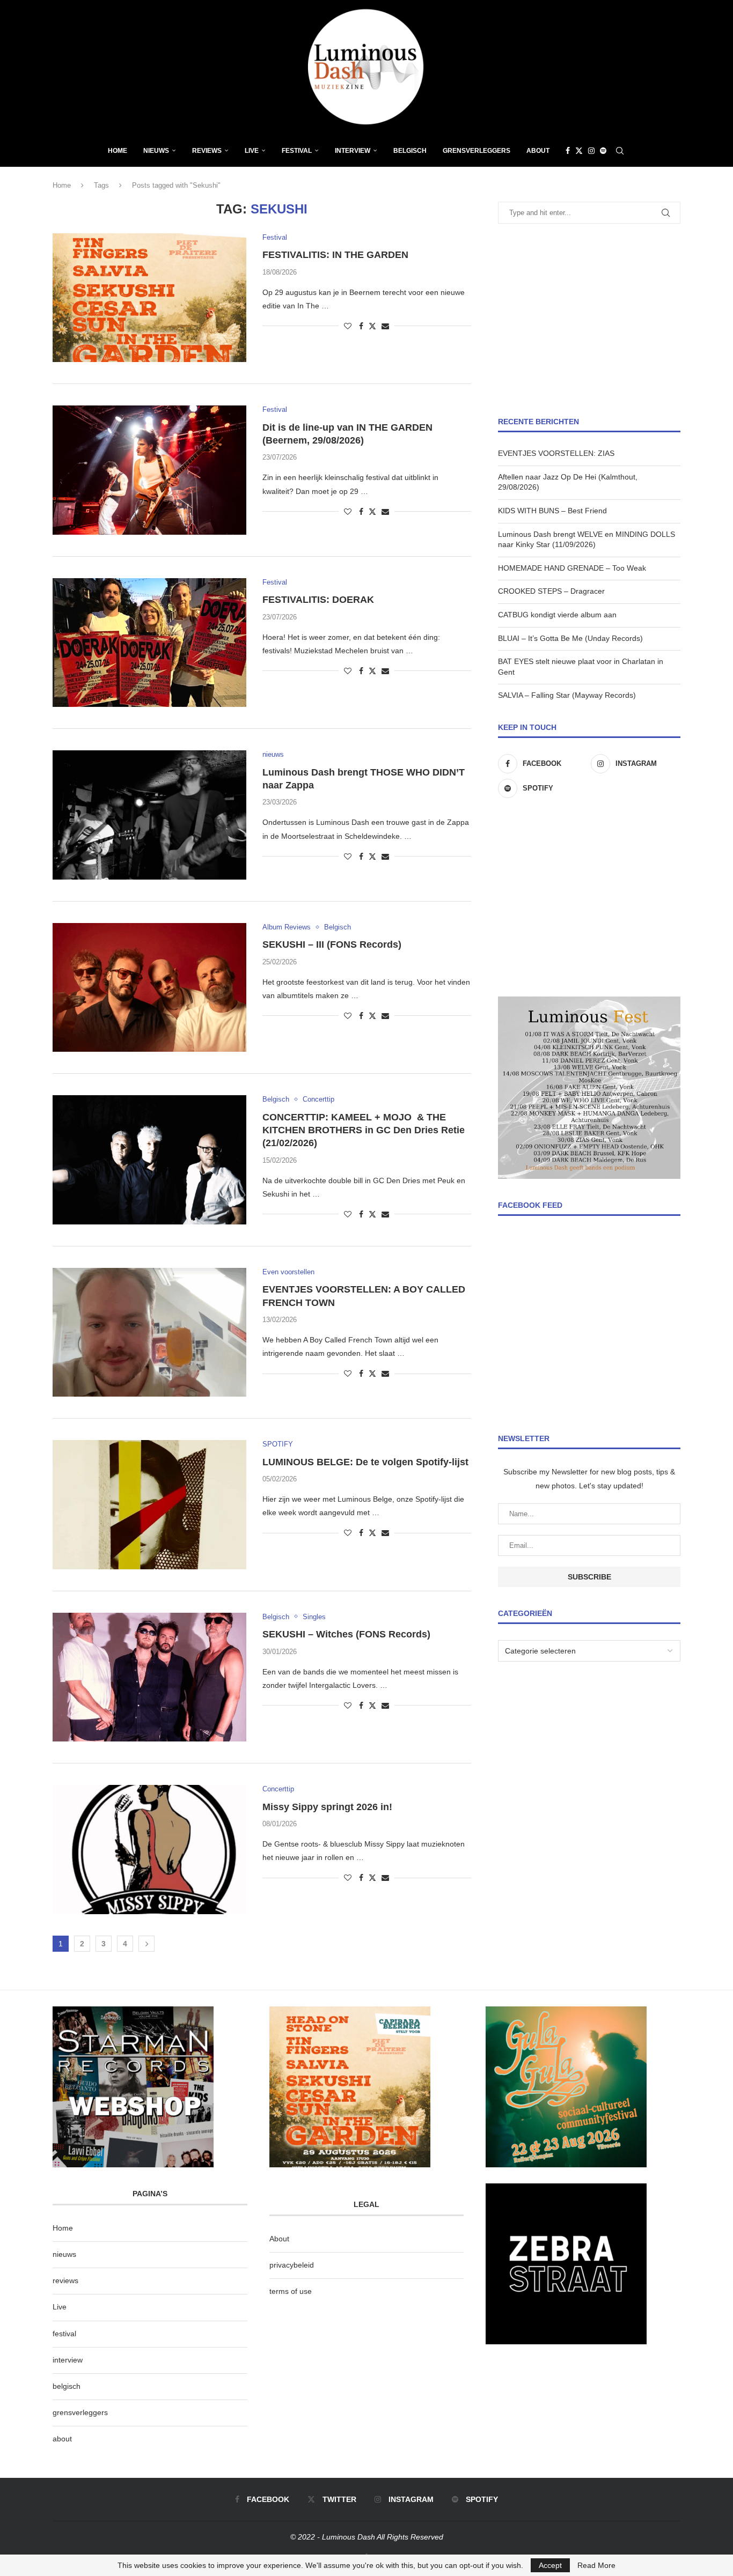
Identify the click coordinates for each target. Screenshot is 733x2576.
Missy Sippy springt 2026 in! (327, 1807)
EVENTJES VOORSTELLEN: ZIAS (556, 453)
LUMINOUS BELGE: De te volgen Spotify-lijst (365, 1462)
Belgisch (410, 151)
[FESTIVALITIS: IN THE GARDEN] (149, 298)
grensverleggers (80, 2412)
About (538, 151)
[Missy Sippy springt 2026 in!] (149, 1849)
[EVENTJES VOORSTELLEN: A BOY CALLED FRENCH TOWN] (149, 1332)
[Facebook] (568, 151)
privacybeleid (292, 2265)
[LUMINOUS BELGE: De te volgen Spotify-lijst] (149, 1504)
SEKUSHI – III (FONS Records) (332, 944)
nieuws (156, 151)
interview (68, 2360)
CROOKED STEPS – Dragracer (551, 591)
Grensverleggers (477, 151)
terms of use (291, 2291)
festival (64, 2334)
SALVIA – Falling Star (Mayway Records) (567, 695)
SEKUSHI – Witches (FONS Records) (346, 1634)
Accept (550, 2565)
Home (118, 151)
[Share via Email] (385, 326)
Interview (353, 151)
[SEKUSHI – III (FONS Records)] (149, 987)
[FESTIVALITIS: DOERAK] (149, 643)
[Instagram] (591, 151)
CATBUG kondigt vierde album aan (557, 615)
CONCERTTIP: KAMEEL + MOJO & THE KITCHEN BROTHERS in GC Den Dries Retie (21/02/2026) (365, 1130)
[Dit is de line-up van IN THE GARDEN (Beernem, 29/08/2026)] (149, 470)
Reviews (207, 151)
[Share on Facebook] (361, 326)
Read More (596, 2565)
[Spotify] (603, 151)
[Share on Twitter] (372, 326)
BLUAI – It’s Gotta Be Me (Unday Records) (570, 638)
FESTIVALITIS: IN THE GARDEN (335, 255)
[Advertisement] (589, 320)
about (62, 2439)
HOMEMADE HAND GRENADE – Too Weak (572, 568)
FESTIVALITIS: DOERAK (318, 600)
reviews (65, 2280)
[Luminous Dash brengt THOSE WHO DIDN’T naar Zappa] (149, 815)
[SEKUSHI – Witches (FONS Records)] (149, 1677)
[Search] (620, 151)
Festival (297, 151)
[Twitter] (579, 151)
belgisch (67, 2386)
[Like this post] (348, 326)
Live (252, 151)
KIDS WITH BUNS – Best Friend (552, 511)
